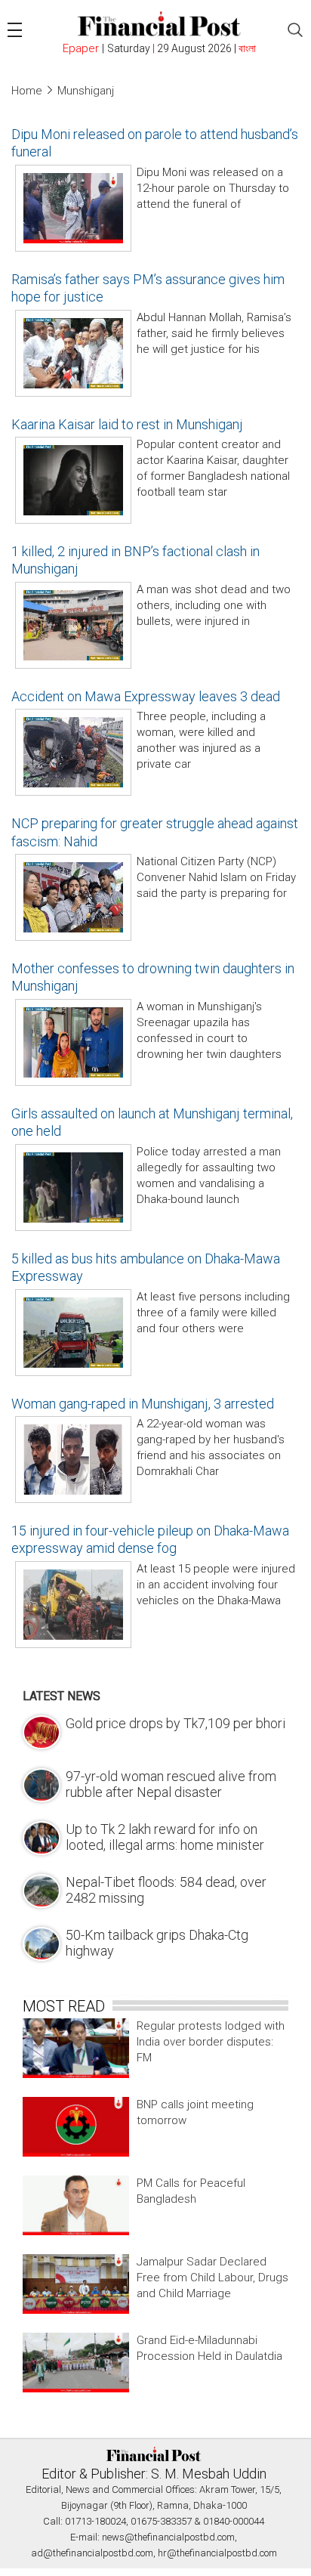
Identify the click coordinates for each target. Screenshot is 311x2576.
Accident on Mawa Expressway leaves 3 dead (146, 696)
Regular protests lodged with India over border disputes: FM (211, 2042)
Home (27, 91)
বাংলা (247, 48)
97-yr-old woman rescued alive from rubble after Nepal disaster (171, 1784)
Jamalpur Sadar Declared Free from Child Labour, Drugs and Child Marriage (212, 2278)
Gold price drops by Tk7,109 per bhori (176, 1723)
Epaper (81, 48)
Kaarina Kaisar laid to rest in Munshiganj (127, 424)
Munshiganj (86, 91)
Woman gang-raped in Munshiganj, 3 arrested (143, 1404)
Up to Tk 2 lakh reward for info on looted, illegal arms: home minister (165, 1837)
